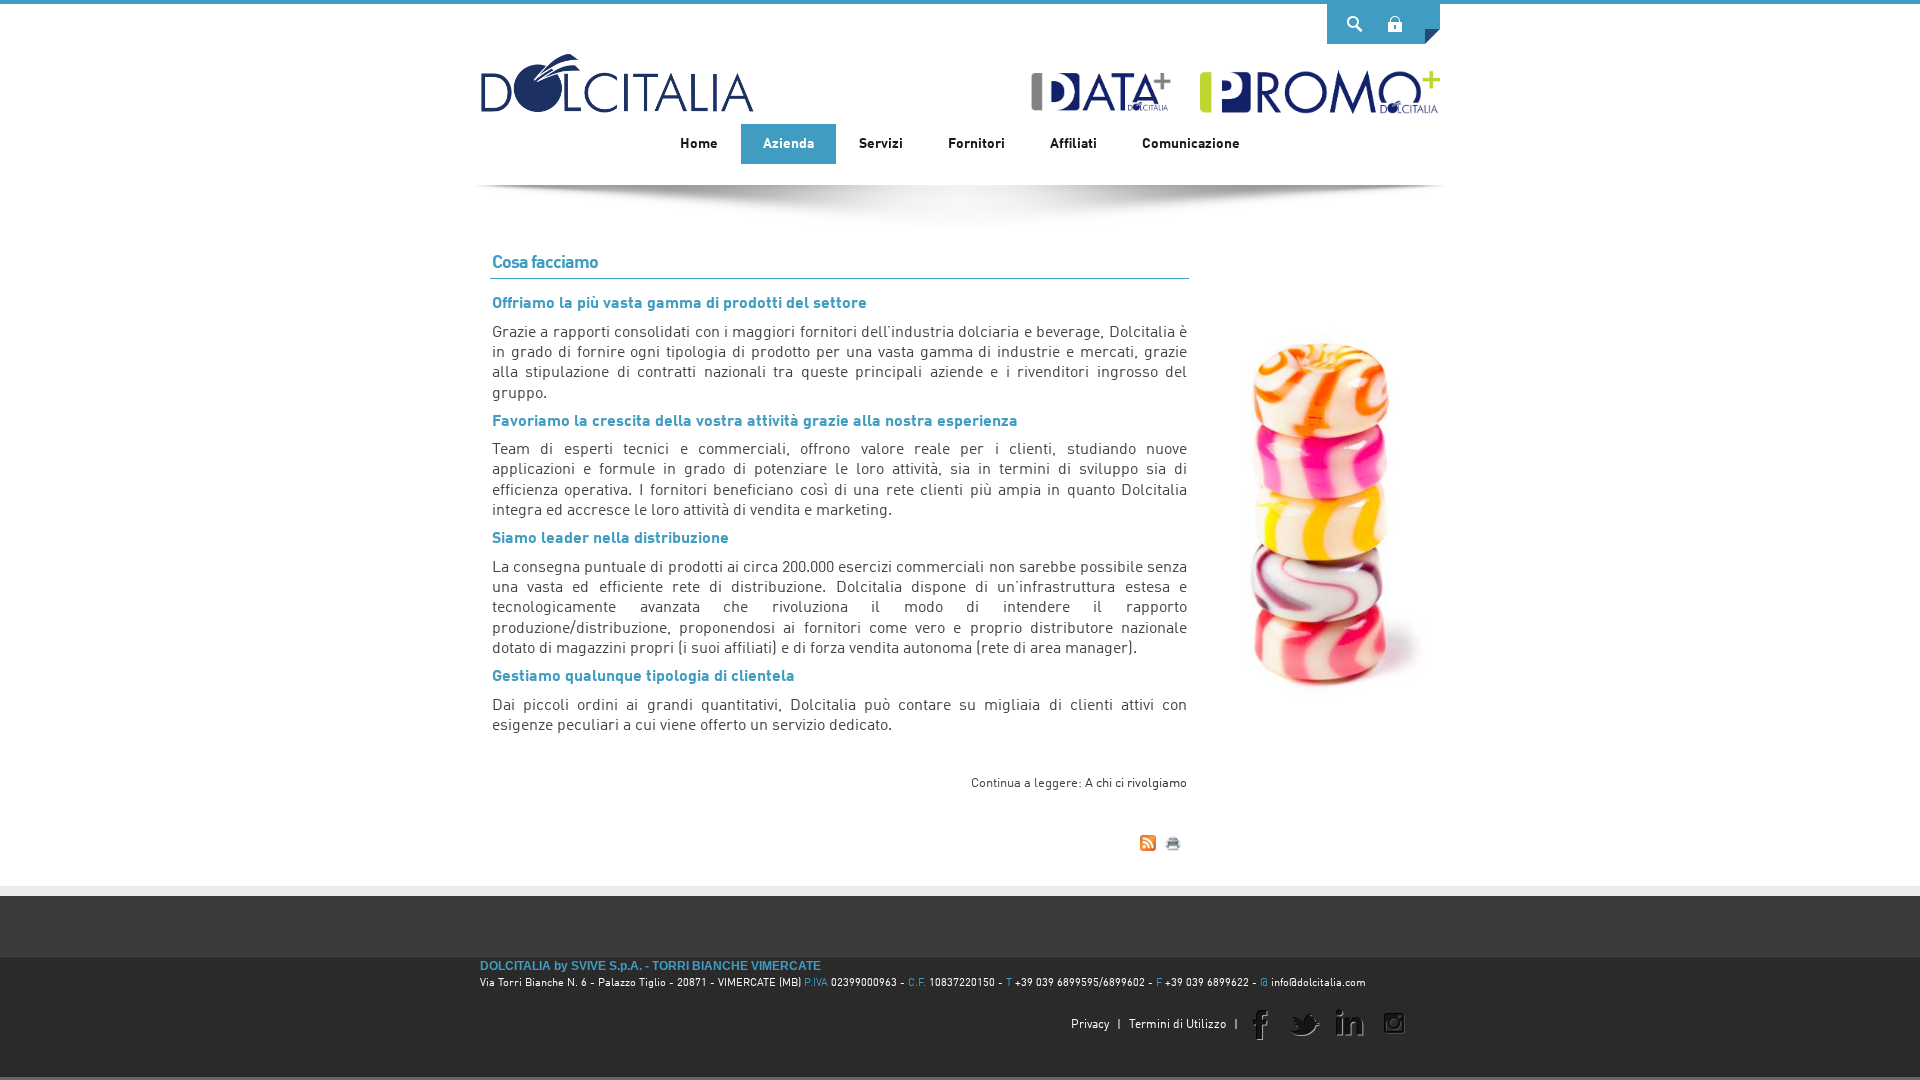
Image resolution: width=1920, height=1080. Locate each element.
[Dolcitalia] (617, 74)
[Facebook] (1259, 1023)
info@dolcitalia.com (1318, 983)
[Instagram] (1394, 1023)
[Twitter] (1304, 1023)
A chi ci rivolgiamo (1136, 783)
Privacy (1090, 1025)
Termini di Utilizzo (1177, 1025)
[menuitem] (788, 144)
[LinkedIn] (1349, 1023)
